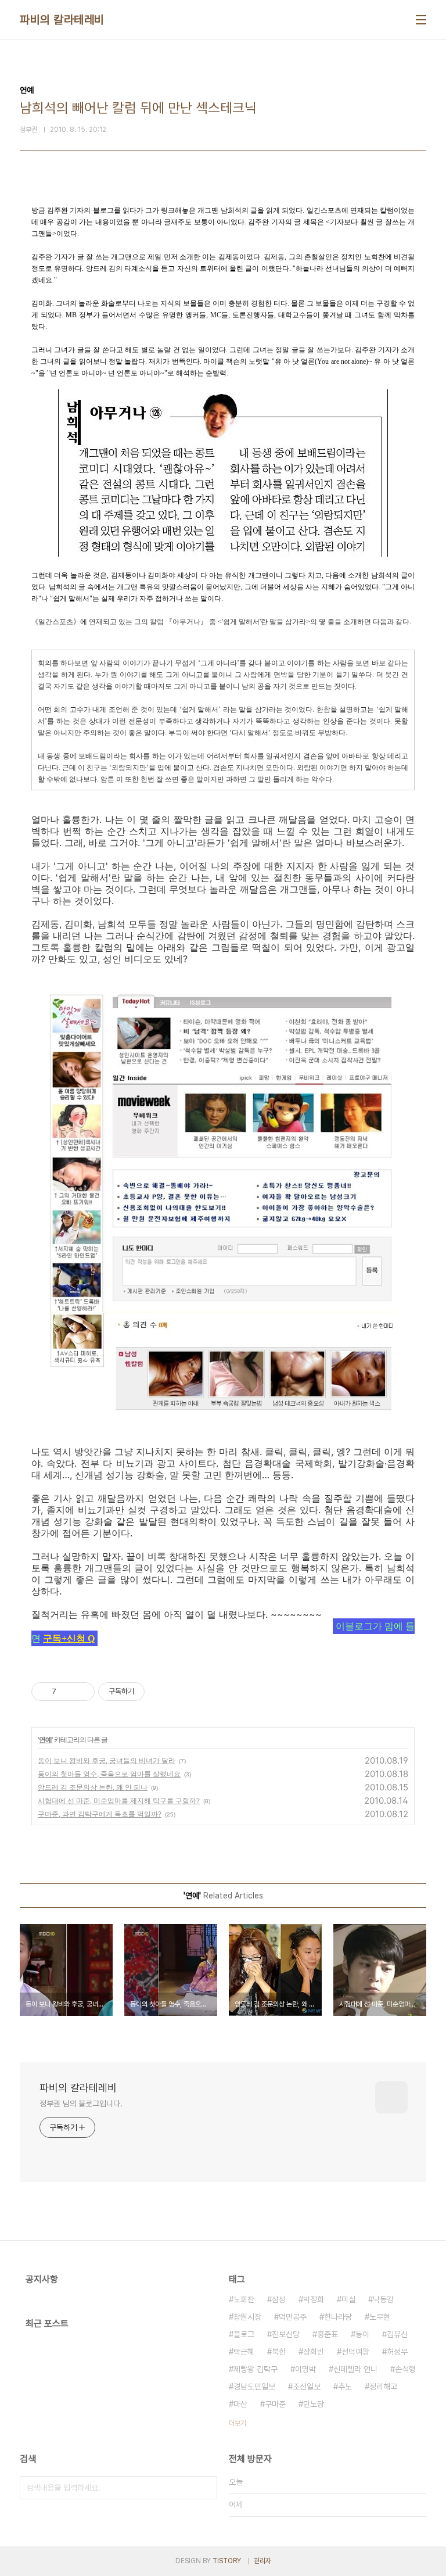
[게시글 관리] (82, 1692)
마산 (240, 2404)
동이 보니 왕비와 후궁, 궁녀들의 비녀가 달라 (107, 1760)
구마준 (275, 2404)
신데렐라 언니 (355, 2369)
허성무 (397, 2352)
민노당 (314, 2404)
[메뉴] (421, 20)
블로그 (244, 2334)
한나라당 (338, 2317)
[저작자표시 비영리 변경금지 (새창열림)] (160, 1692)
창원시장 (247, 2317)
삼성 (279, 2299)
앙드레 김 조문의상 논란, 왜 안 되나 (93, 1787)
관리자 (262, 2561)
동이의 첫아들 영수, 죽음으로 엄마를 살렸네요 (109, 1774)
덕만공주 (293, 2317)
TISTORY (227, 2561)
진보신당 (286, 2334)
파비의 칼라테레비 (62, 20)
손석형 (405, 2369)
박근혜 (244, 2352)
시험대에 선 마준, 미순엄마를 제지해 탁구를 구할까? (119, 1801)
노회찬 (244, 2299)
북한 (279, 2352)
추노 (345, 2387)
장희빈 (314, 2352)
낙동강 (383, 2299)
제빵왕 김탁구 (256, 2369)
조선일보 (307, 2387)
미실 (348, 2299)
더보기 (238, 2423)
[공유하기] (67, 1692)
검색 (206, 2488)
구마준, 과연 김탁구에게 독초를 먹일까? (100, 1814)
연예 (45, 1740)
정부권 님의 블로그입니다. (81, 2104)
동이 (362, 2334)
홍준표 (328, 2334)
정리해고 (383, 2387)
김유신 (397, 2334)
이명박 (305, 2369)
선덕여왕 (355, 2352)
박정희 (314, 2299)
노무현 (380, 2317)
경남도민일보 (254, 2387)
